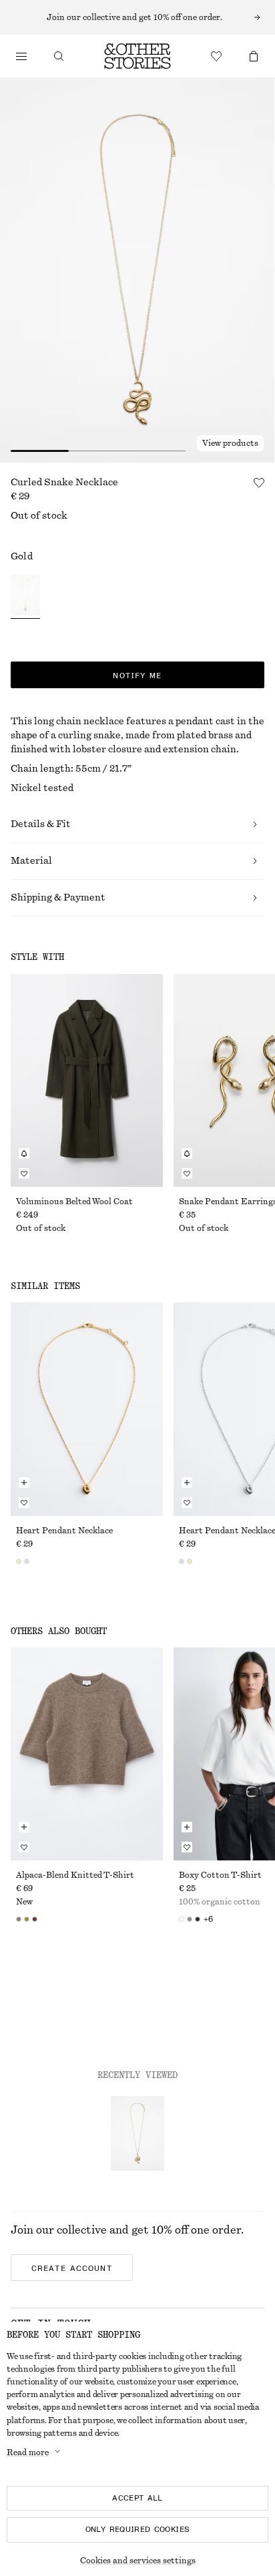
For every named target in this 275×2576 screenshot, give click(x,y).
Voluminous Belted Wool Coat (74, 1202)
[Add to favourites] (259, 483)
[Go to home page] (137, 56)
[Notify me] (24, 1153)
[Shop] (21, 56)
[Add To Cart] (24, 1483)
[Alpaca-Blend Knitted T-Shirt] (87, 1754)
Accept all (137, 2498)
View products (230, 443)
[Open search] (59, 56)
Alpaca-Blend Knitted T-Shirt (75, 1875)
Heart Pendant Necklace (64, 1531)
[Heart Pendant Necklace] (87, 1409)
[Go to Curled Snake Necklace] (137, 2133)
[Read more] (137, 17)
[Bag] (254, 56)
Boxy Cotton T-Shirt (220, 1875)
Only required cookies (138, 2529)
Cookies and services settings (138, 2561)
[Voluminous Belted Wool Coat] (87, 1080)
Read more (28, 2453)
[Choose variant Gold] (25, 597)
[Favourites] (216, 56)
